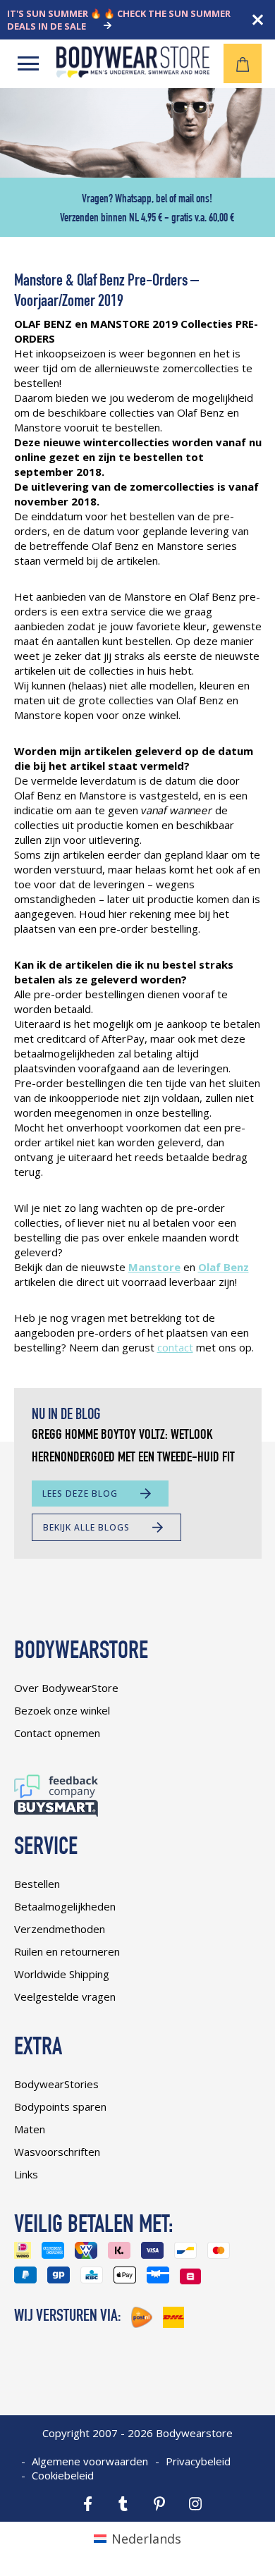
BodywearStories (56, 2084)
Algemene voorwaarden (90, 2461)
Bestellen (37, 1884)
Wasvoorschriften (57, 2152)
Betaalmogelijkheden (65, 1906)
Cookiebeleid (63, 2475)
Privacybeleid (198, 2461)
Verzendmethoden (60, 1929)
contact (175, 1347)
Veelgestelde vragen (65, 1997)
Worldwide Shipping (62, 1974)
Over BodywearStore (66, 1688)
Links (26, 2174)
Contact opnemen (57, 1733)
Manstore (154, 1267)
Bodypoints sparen (60, 2106)
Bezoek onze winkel (62, 1710)
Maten (30, 2129)
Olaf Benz (224, 1267)
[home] (133, 73)
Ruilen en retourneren (67, 1951)
